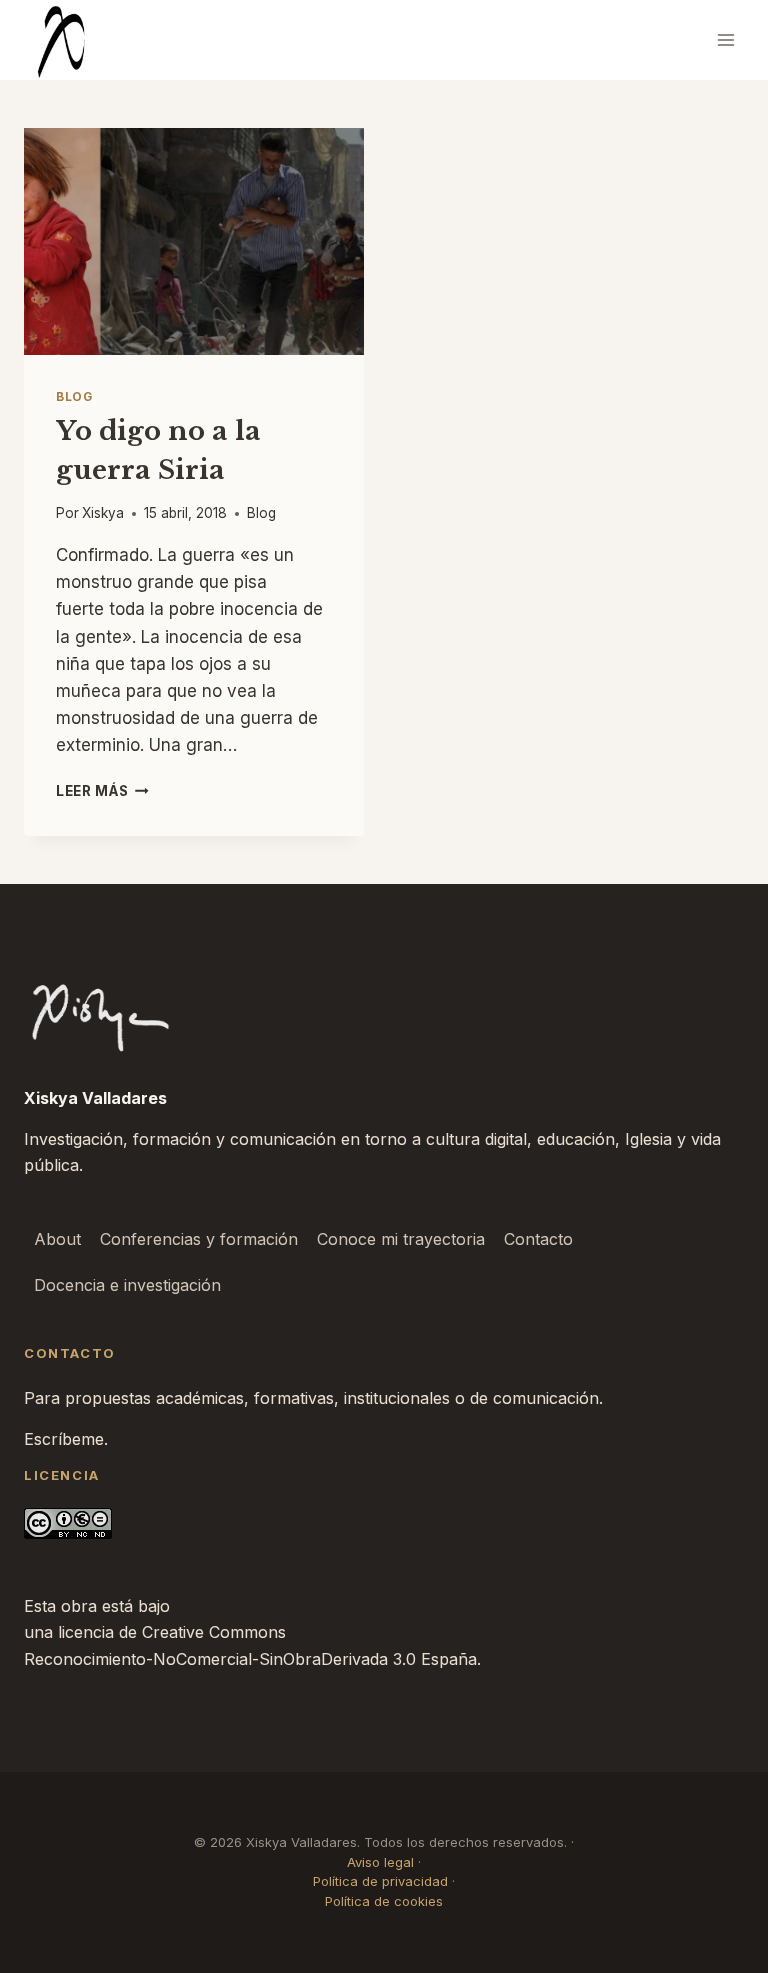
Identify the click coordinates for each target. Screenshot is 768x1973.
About (57, 1239)
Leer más (102, 791)
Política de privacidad (380, 1881)
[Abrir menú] (725, 39)
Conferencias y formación (199, 1239)
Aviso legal (380, 1862)
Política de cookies (384, 1901)
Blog (74, 396)
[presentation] (194, 241)
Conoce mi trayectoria (401, 1239)
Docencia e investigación (127, 1285)
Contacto (538, 1239)
